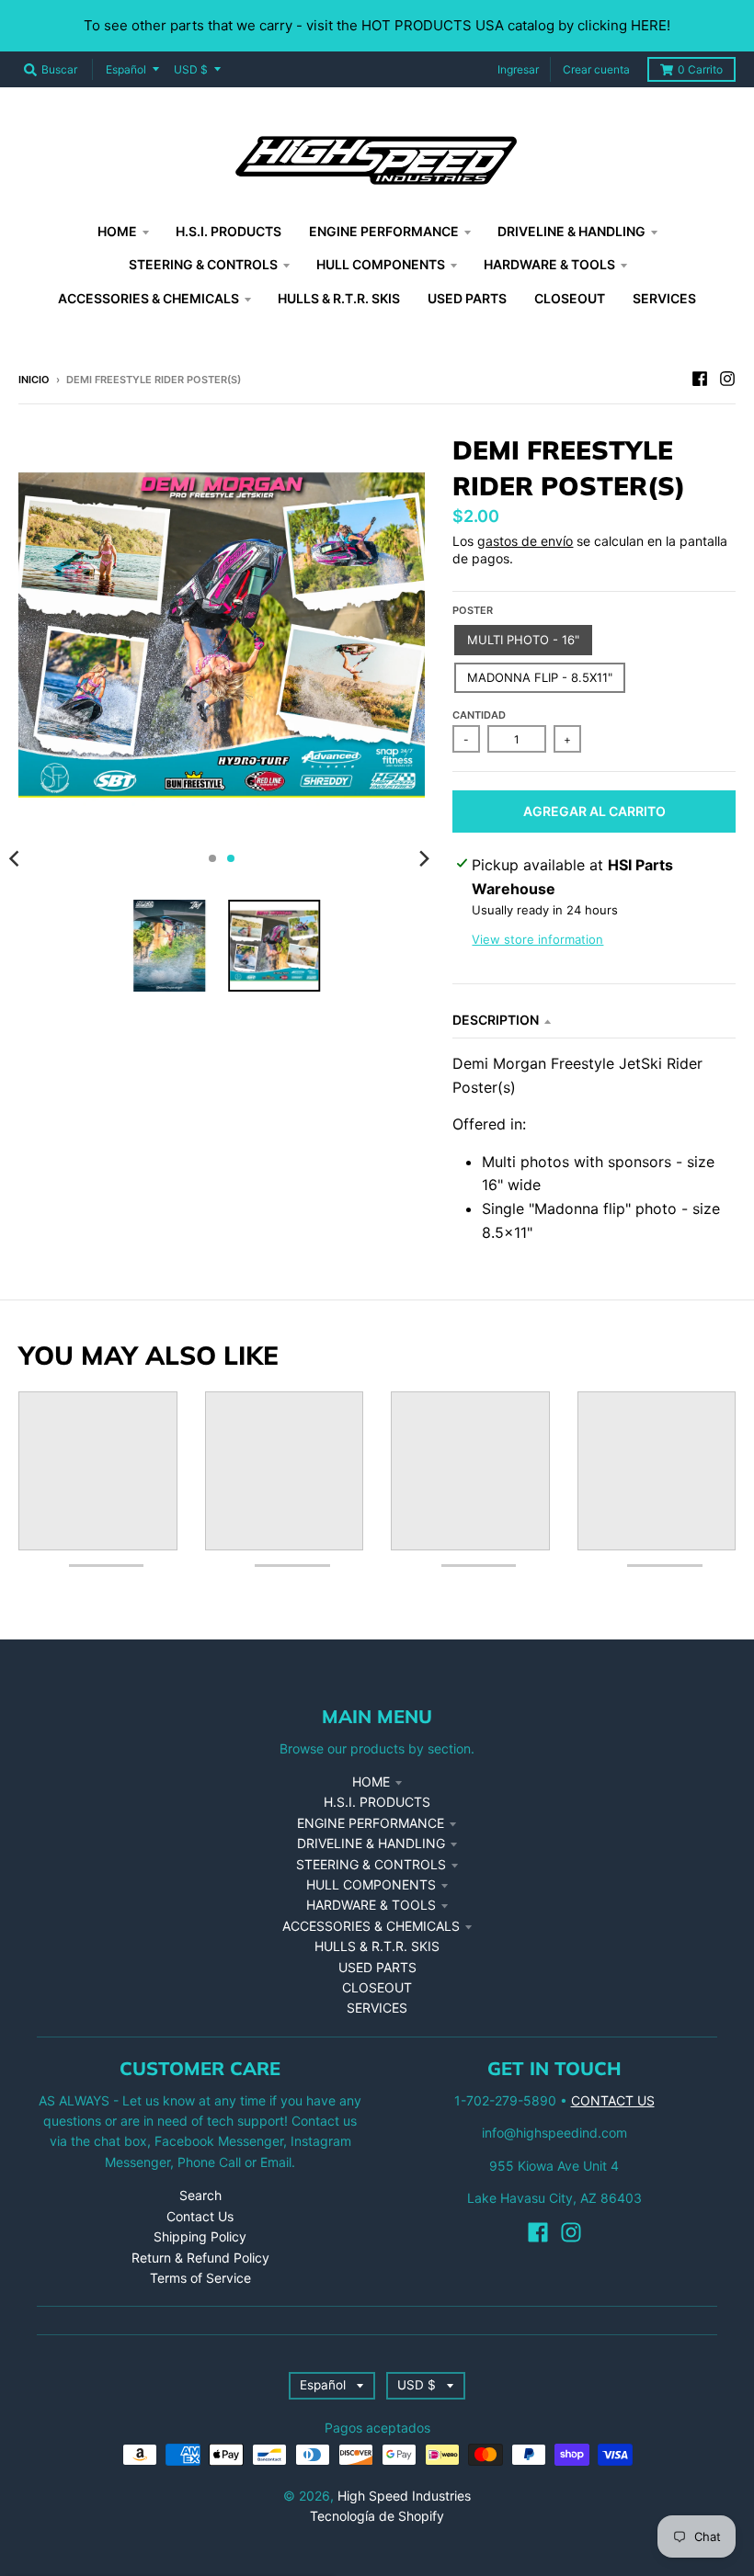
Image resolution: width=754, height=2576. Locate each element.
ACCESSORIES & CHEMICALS (371, 1926)
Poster (473, 610)
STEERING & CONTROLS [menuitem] (203, 264)
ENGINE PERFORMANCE (371, 1823)
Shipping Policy (200, 2236)
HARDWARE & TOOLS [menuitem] (549, 264)
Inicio (34, 380)
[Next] (423, 858)
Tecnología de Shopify (377, 2516)
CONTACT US (613, 2100)
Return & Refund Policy (200, 2258)
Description (496, 1020)
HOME (371, 1782)
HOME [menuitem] (117, 231)
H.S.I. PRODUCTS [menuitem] (228, 231)
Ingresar (518, 69)
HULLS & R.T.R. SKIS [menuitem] (339, 298)
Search (200, 2195)
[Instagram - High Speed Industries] (727, 379)
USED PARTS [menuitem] (467, 298)
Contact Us (200, 2216)
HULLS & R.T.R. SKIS (377, 1946)
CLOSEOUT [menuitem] (570, 298)
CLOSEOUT (377, 1987)
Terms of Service (200, 2278)
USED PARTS (377, 1967)
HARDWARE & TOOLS (371, 1905)
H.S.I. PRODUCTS (377, 1802)
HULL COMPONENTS (371, 1884)
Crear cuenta (596, 69)
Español (126, 69)
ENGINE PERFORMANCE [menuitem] (384, 231)
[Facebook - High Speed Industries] (700, 379)
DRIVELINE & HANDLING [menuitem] (571, 231)
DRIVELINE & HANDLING (371, 1843)
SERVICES (377, 2008)
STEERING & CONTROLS (371, 1864)
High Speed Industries (404, 2496)
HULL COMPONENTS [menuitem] (381, 264)
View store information (537, 939)
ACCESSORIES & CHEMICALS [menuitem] (149, 298)
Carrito (700, 69)
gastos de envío (525, 541)
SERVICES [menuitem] (664, 298)
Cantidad (479, 715)
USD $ (191, 69)
